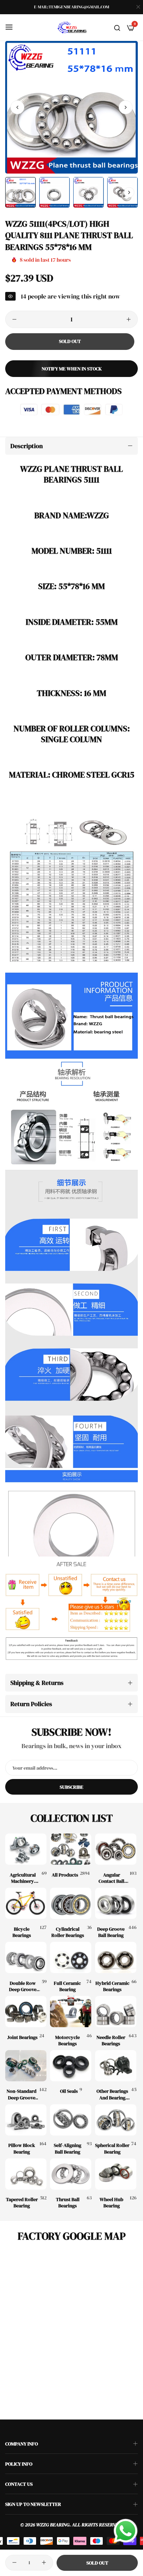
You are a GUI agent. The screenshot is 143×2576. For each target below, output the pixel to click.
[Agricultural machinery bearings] (26, 1849)
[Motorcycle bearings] (71, 2012)
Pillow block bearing (22, 2148)
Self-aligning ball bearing (68, 2148)
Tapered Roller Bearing (22, 2202)
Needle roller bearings (111, 2040)
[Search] (117, 27)
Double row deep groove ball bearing (23, 1986)
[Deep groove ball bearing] (116, 1903)
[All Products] (71, 1849)
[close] (138, 7)
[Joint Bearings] (26, 2012)
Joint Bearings (22, 2037)
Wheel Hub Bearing (111, 2202)
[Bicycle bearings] (26, 1903)
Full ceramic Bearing (67, 1986)
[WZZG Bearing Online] (71, 27)
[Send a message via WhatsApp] (126, 2531)
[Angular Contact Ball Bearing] (116, 1849)
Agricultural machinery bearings (23, 1878)
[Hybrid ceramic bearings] (116, 1957)
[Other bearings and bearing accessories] (116, 2066)
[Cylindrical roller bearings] (71, 1903)
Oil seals (69, 2091)
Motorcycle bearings (68, 2040)
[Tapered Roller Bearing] (26, 2174)
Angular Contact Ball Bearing (111, 1878)
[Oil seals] (71, 2066)
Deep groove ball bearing (111, 1932)
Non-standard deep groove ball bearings (22, 2094)
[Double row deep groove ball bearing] (26, 1957)
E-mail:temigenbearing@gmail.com (71, 7)
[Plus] (129, 319)
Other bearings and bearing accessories (112, 2094)
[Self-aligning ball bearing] (71, 2120)
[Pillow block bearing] (26, 2120)
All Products (65, 1875)
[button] (126, 107)
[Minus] (14, 319)
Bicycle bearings (22, 1932)
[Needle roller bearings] (116, 2012)
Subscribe (71, 1787)
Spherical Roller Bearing (112, 2148)
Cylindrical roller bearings (68, 1932)
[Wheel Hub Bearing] (116, 2174)
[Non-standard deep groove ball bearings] (26, 2066)
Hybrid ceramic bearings (112, 1986)
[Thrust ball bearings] (71, 2174)
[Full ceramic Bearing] (71, 1957)
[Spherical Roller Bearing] (116, 2120)
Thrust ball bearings (68, 2202)
